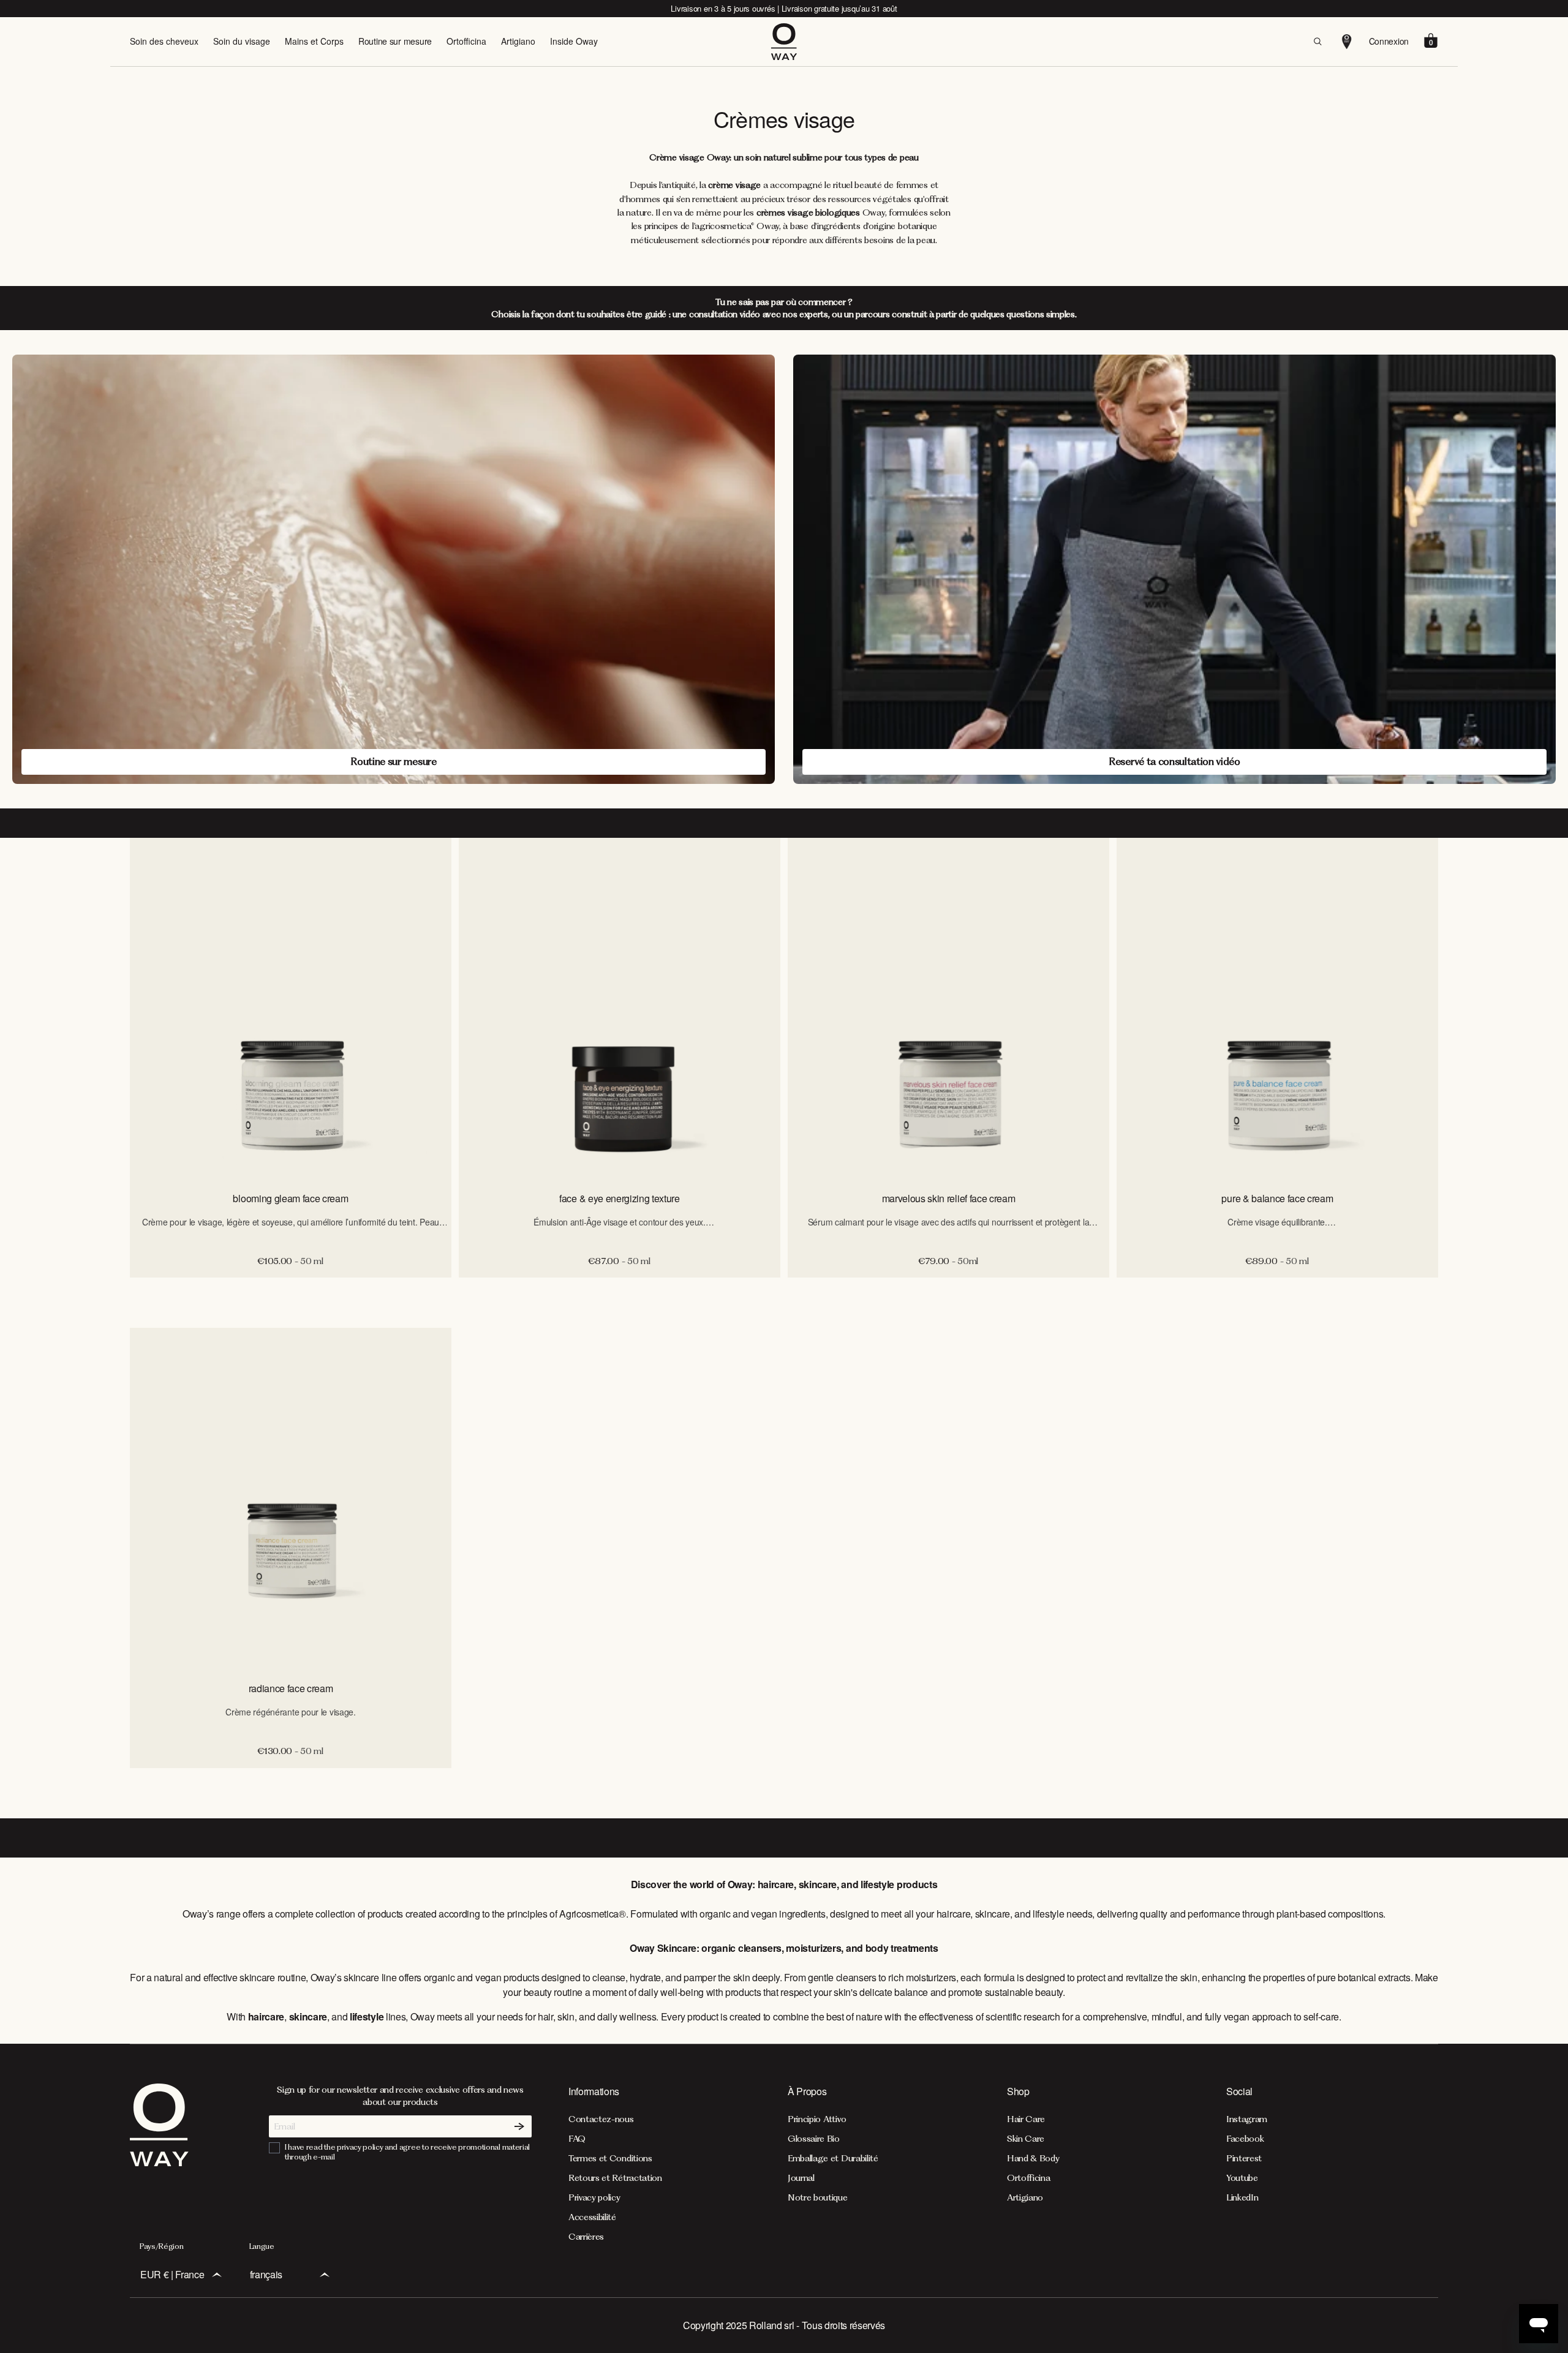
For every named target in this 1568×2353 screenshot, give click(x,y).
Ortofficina (466, 41)
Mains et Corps (314, 41)
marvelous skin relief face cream (949, 1198)
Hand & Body (1033, 2158)
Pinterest (1244, 2158)
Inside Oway (574, 41)
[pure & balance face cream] (1277, 1009)
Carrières (586, 2237)
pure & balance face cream (1277, 1198)
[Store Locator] (1347, 42)
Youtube (1242, 2178)
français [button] (266, 2274)
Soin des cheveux (164, 41)
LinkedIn (1242, 2197)
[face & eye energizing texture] (620, 1009)
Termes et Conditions (610, 2158)
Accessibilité (592, 2217)
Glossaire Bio (814, 2139)
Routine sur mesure (395, 41)
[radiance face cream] (291, 1499)
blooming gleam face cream (290, 1198)
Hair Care (1026, 2119)
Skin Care (1026, 2139)
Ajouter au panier (291, 1290)
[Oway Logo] (784, 42)
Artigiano (518, 41)
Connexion (1389, 41)
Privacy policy (594, 2197)
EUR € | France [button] (172, 2274)
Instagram (1247, 2119)
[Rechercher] (1317, 42)
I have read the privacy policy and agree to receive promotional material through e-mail (407, 2152)
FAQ (577, 2139)
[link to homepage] (159, 2163)
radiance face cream (291, 1688)
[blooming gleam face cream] (291, 1009)
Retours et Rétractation (615, 2178)
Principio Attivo (817, 2119)
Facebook (1245, 2139)
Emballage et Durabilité (833, 2158)
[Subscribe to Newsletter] (519, 2126)
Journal (801, 2178)
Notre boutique (818, 2197)
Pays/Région (161, 2246)
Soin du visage (242, 41)
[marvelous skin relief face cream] (948, 1009)
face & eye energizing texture (620, 1198)
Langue (262, 2246)
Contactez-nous (601, 2119)
